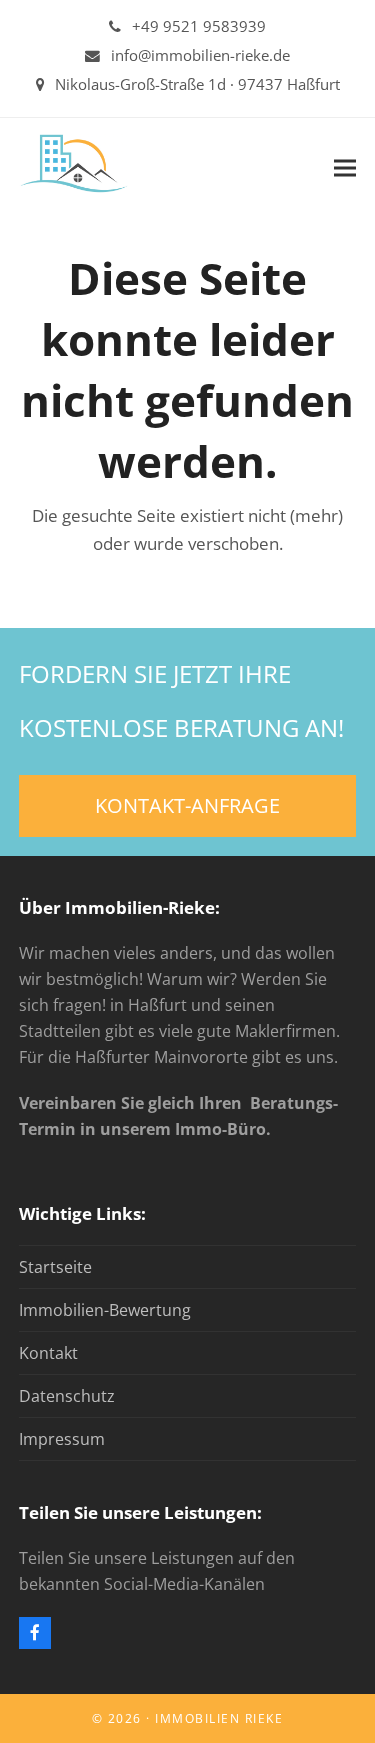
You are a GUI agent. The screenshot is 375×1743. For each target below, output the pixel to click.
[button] (345, 167)
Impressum (62, 1439)
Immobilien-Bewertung (105, 1310)
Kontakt (48, 1353)
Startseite (55, 1267)
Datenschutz (67, 1396)
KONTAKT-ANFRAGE (187, 805)
